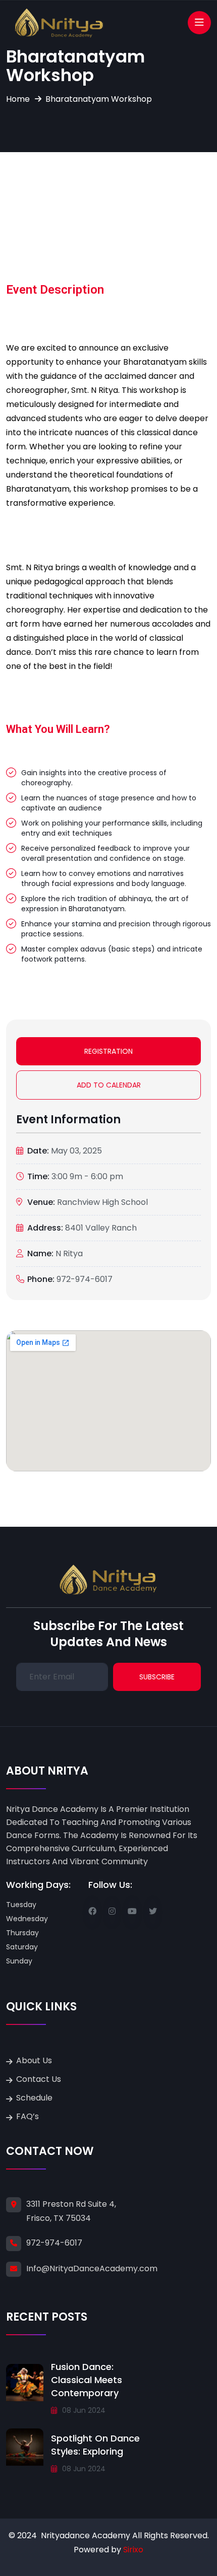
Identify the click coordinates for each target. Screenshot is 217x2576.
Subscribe (157, 1677)
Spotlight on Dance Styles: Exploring (95, 2445)
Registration (108, 1051)
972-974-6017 (54, 2243)
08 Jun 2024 (83, 2410)
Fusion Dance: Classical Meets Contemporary (87, 2380)
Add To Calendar (109, 1085)
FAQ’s (28, 2116)
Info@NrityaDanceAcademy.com (92, 2268)
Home (18, 99)
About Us (34, 2060)
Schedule (34, 2098)
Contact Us (39, 2079)
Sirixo (133, 2550)
